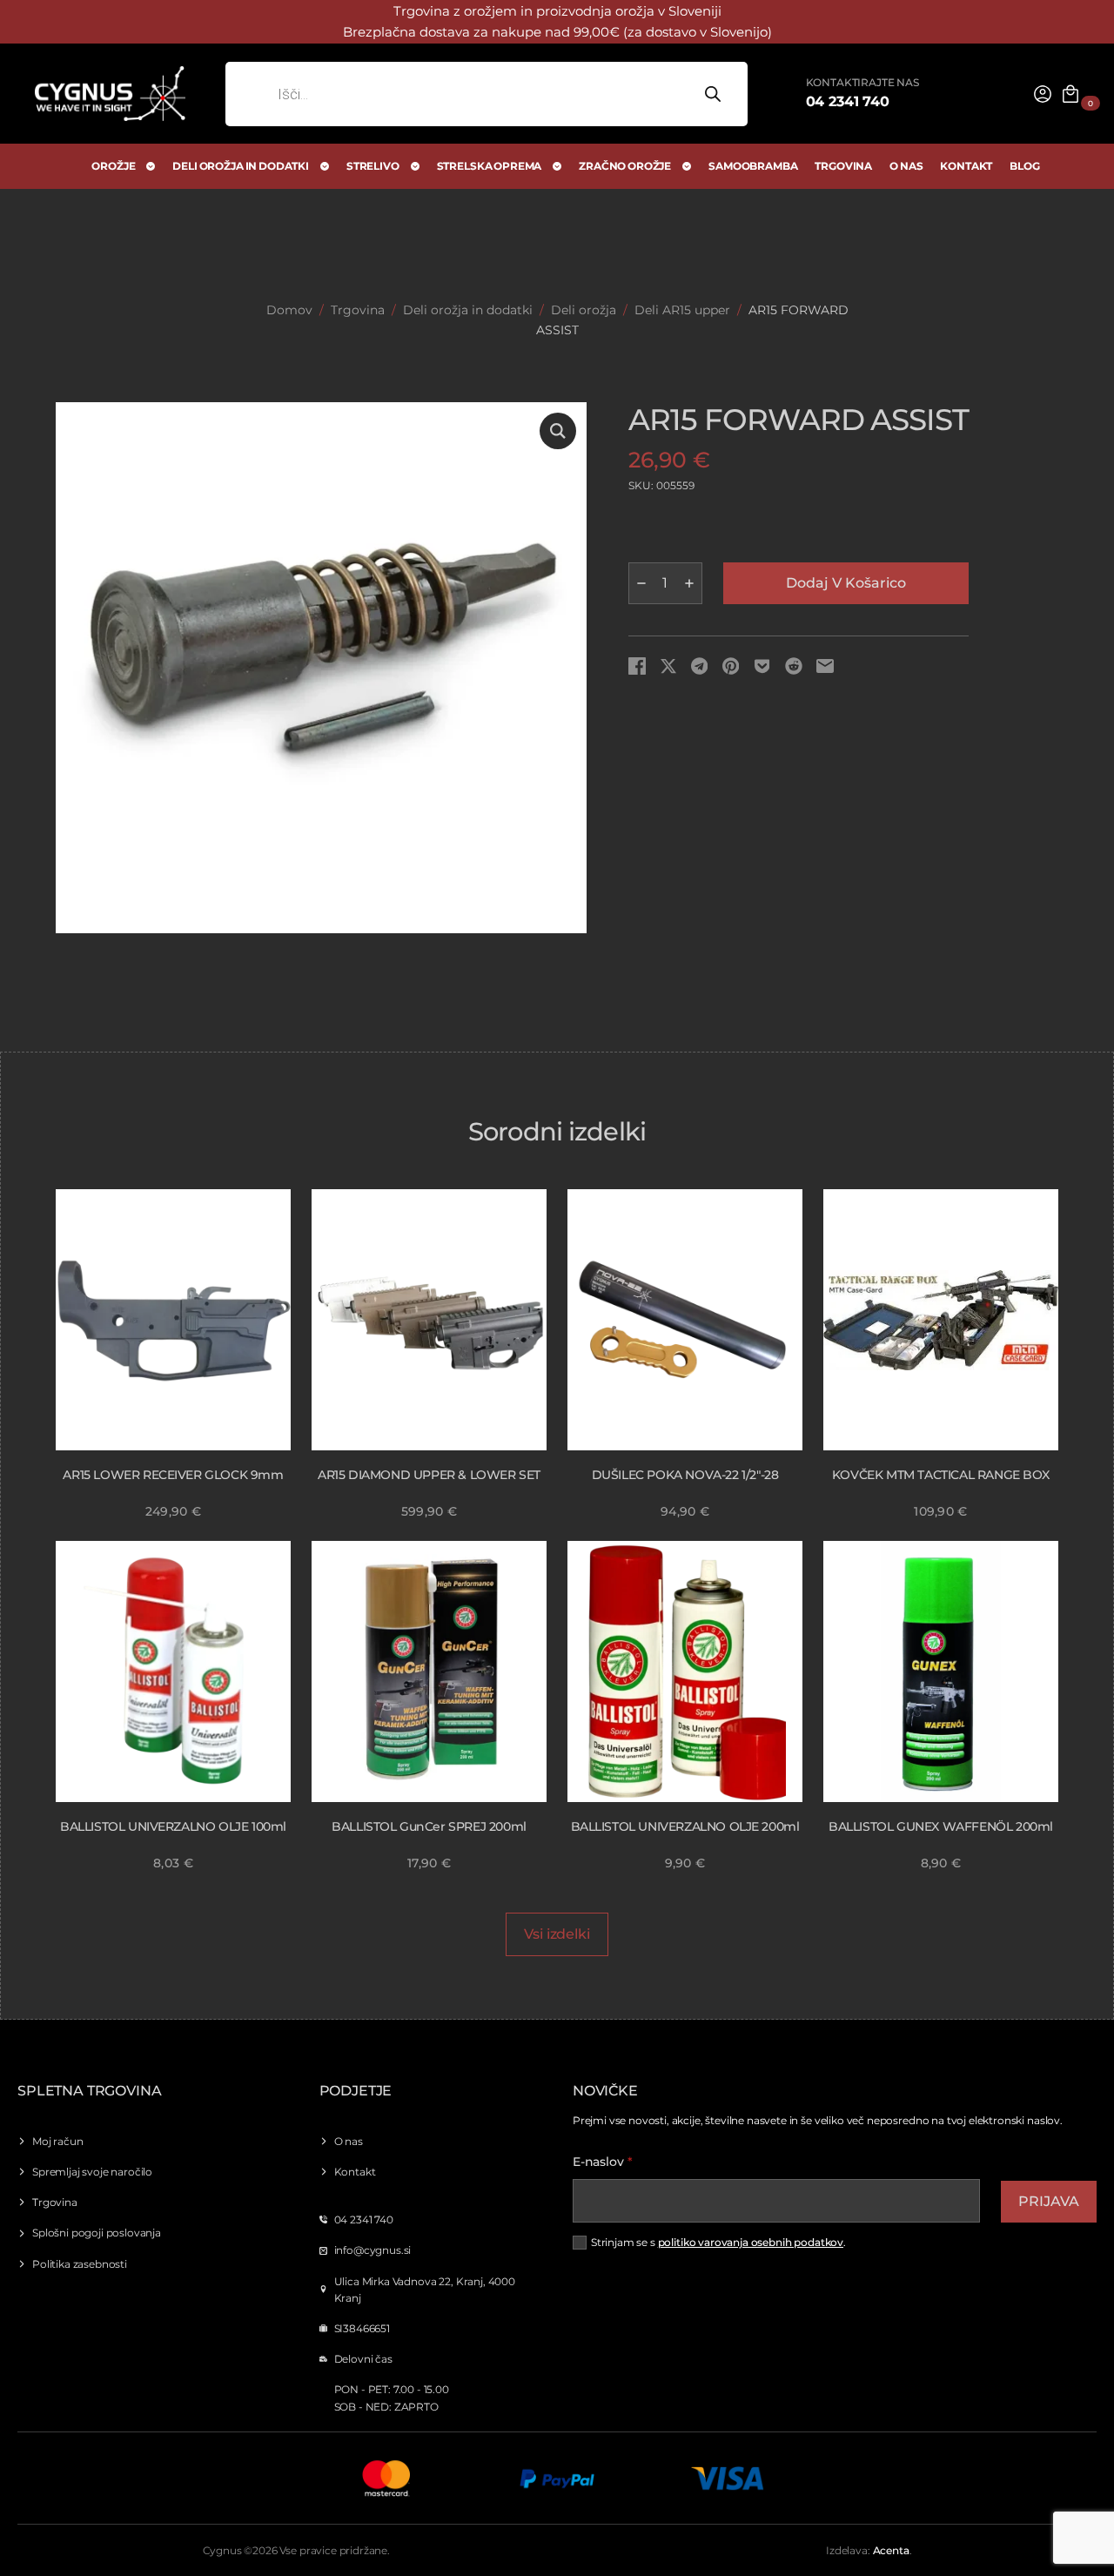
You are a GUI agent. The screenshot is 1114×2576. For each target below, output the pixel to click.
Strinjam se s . (718, 2242)
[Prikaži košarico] (1070, 94)
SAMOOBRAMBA (753, 166)
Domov (289, 310)
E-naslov (603, 2162)
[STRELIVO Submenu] (416, 166)
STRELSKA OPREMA (490, 166)
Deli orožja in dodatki (468, 310)
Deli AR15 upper (682, 310)
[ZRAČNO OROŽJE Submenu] (688, 166)
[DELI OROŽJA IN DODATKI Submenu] (325, 166)
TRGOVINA (843, 166)
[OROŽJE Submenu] (151, 166)
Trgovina (358, 310)
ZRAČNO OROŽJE (625, 166)
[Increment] (689, 583)
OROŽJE (113, 166)
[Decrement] (641, 583)
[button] (558, 431)
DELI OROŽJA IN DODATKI (240, 166)
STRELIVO (373, 166)
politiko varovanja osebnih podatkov (751, 2242)
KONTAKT (966, 166)
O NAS (906, 166)
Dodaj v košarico (846, 583)
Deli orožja (584, 310)
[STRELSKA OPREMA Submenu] (558, 166)
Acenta (891, 2550)
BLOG (1024, 166)
